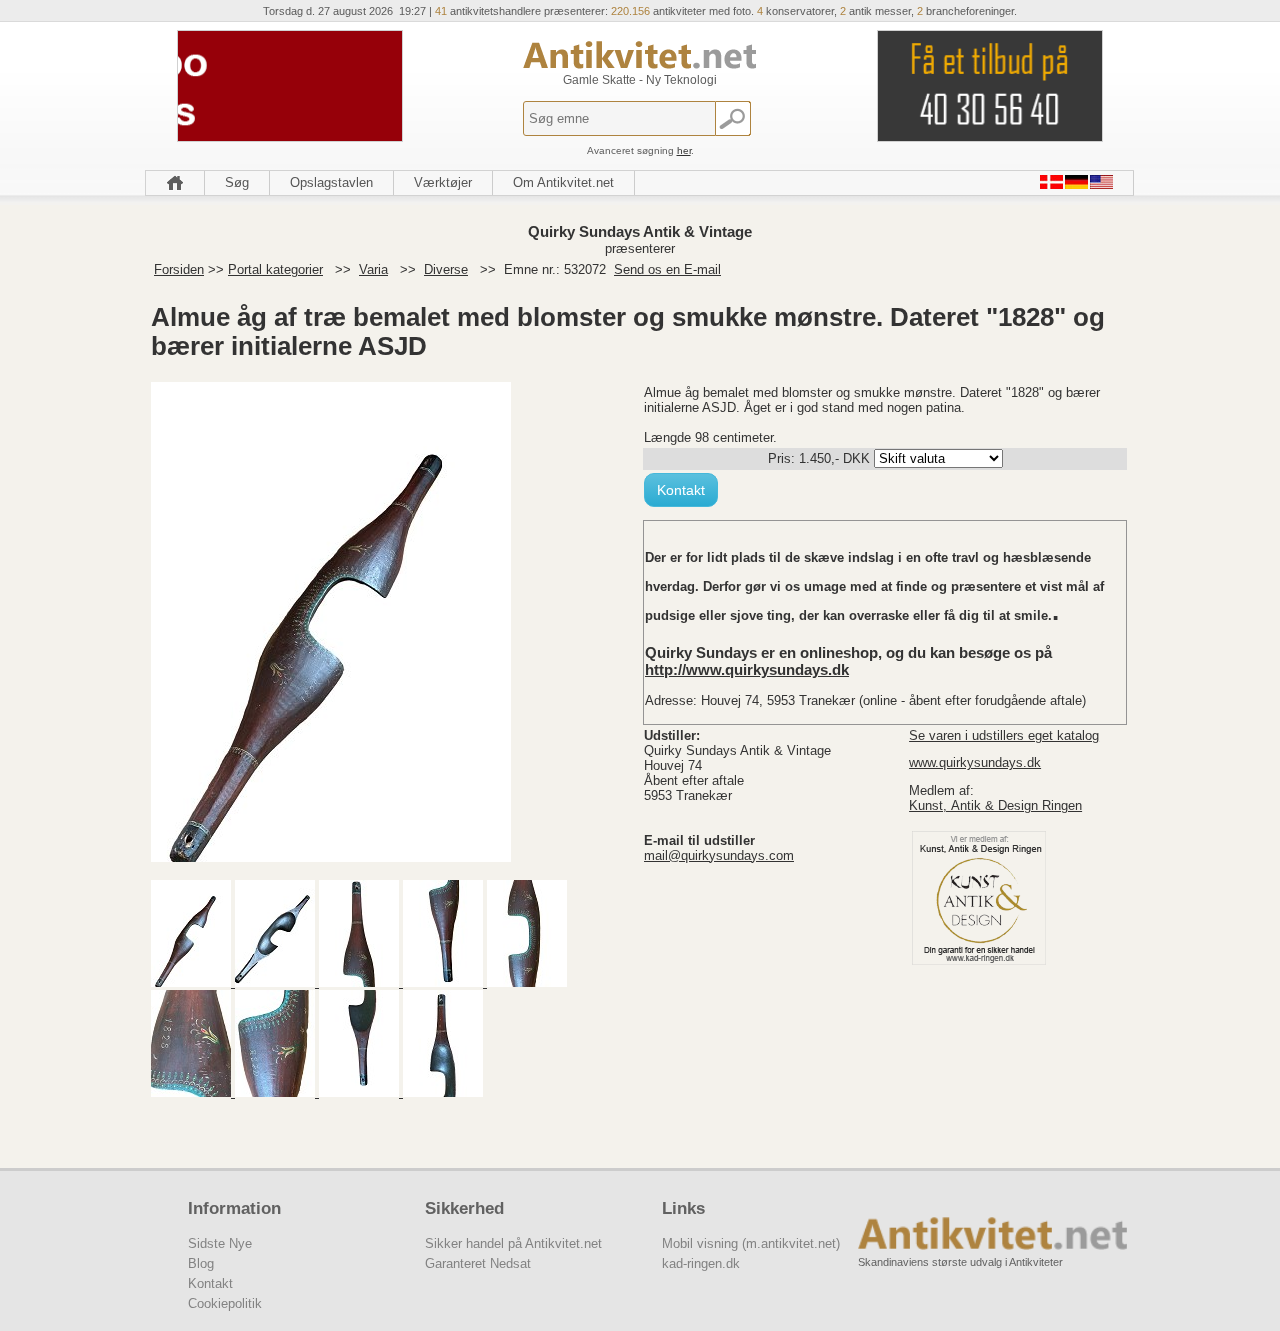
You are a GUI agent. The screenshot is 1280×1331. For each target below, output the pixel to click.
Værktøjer (443, 182)
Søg (237, 182)
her (684, 150)
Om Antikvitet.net (563, 182)
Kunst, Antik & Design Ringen (995, 805)
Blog (201, 1263)
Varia (373, 269)
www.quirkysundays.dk (975, 762)
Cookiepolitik (225, 1303)
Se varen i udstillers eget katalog (1004, 735)
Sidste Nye (220, 1243)
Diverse (446, 269)
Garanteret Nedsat (478, 1263)
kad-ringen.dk (701, 1263)
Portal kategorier (275, 269)
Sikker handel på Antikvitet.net (513, 1243)
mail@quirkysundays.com (719, 855)
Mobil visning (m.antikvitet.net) (751, 1243)
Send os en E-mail (667, 269)
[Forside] (175, 183)
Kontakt (681, 490)
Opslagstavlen (331, 182)
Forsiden (179, 269)
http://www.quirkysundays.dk (747, 669)
